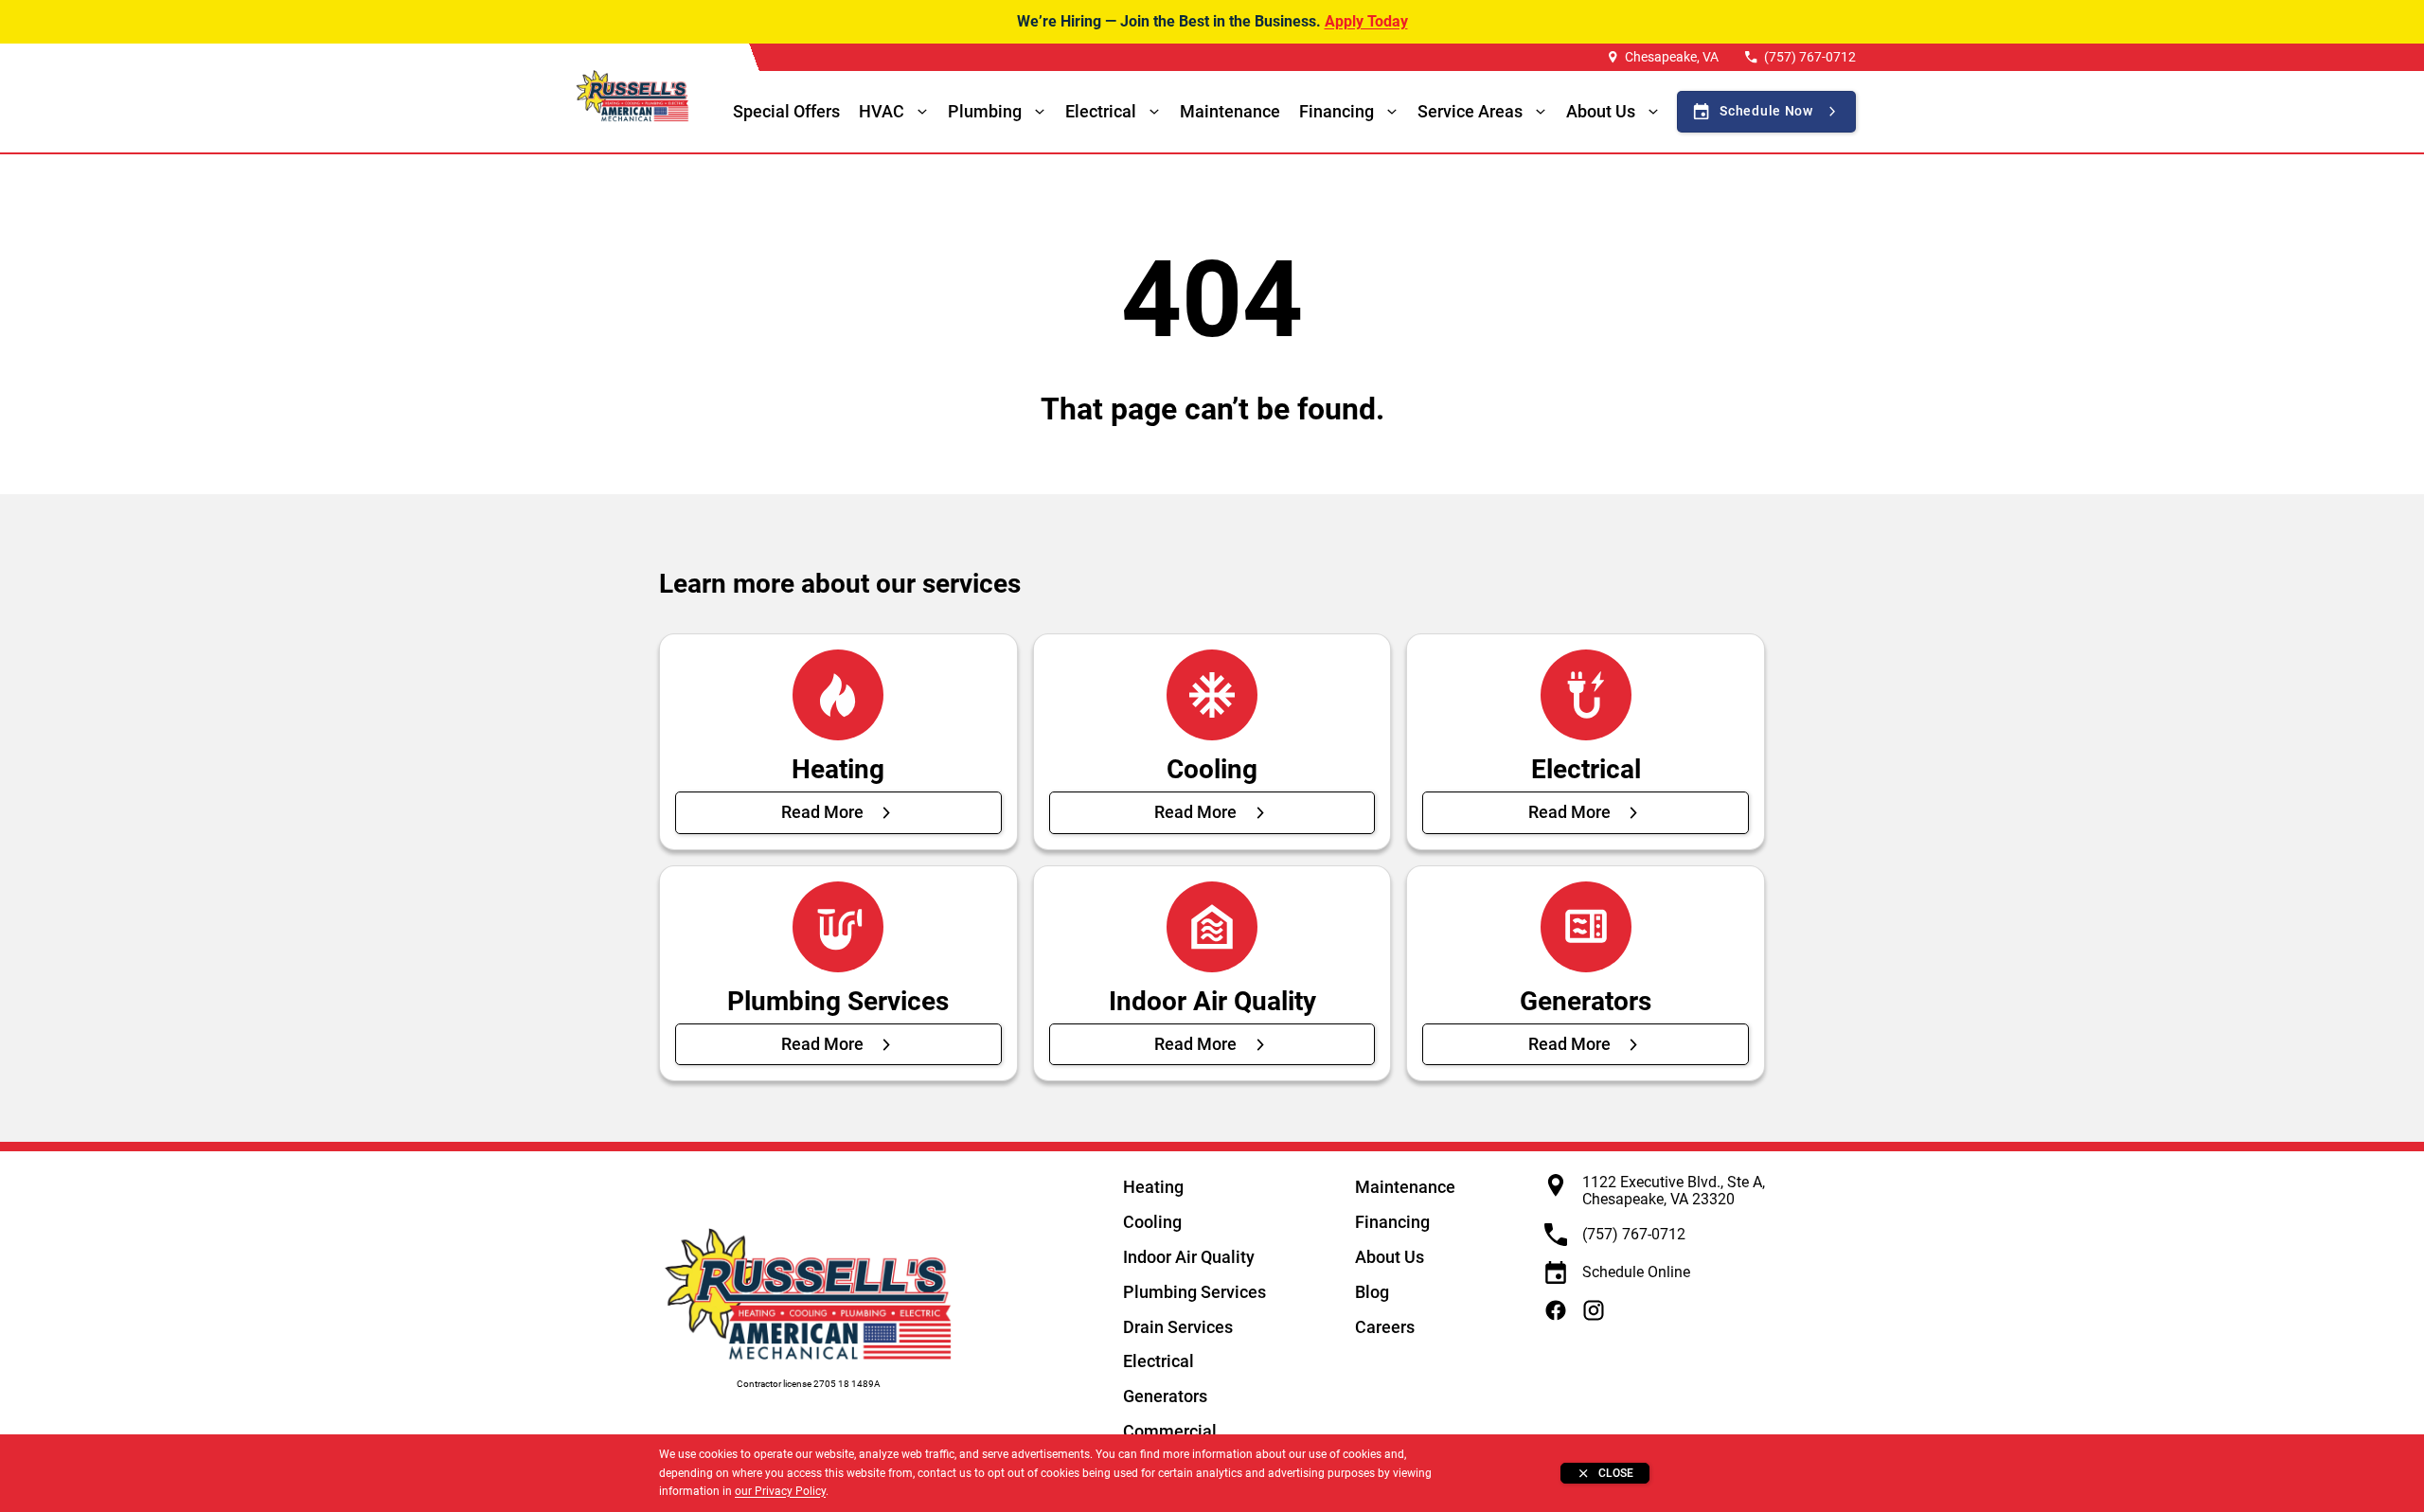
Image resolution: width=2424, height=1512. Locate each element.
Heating (1153, 1187)
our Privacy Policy (780, 1491)
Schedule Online (1636, 1272)
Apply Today (1366, 21)
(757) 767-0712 (1810, 57)
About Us (1390, 1257)
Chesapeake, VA (1672, 57)
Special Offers (786, 111)
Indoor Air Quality (1189, 1257)
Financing (1337, 111)
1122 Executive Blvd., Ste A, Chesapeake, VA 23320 (1674, 1191)
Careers (1385, 1327)
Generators (1165, 1396)
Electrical (1159, 1361)
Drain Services (1178, 1327)
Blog (1372, 1292)
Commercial (1170, 1431)
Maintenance (1230, 111)
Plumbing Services (1194, 1292)
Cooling (1152, 1222)
